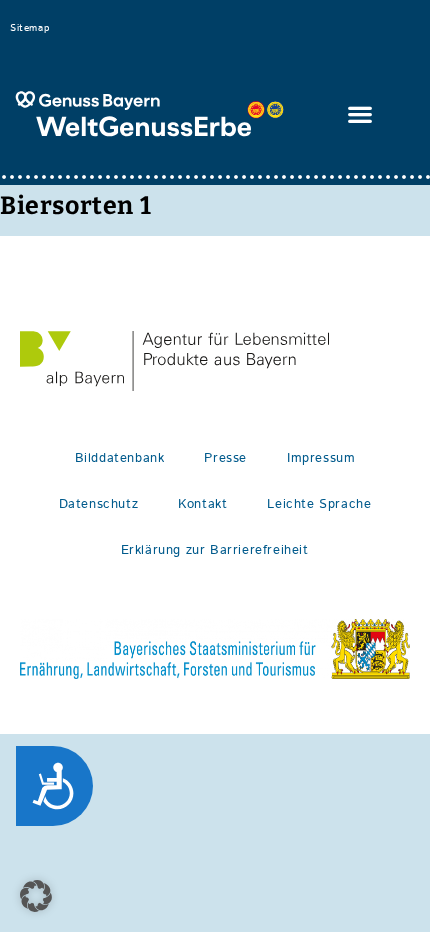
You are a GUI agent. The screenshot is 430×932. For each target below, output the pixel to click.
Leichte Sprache (319, 504)
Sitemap (29, 28)
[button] (361, 114)
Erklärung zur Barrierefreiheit (215, 550)
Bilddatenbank (120, 458)
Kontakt (202, 504)
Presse (225, 458)
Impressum (321, 458)
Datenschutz (99, 504)
